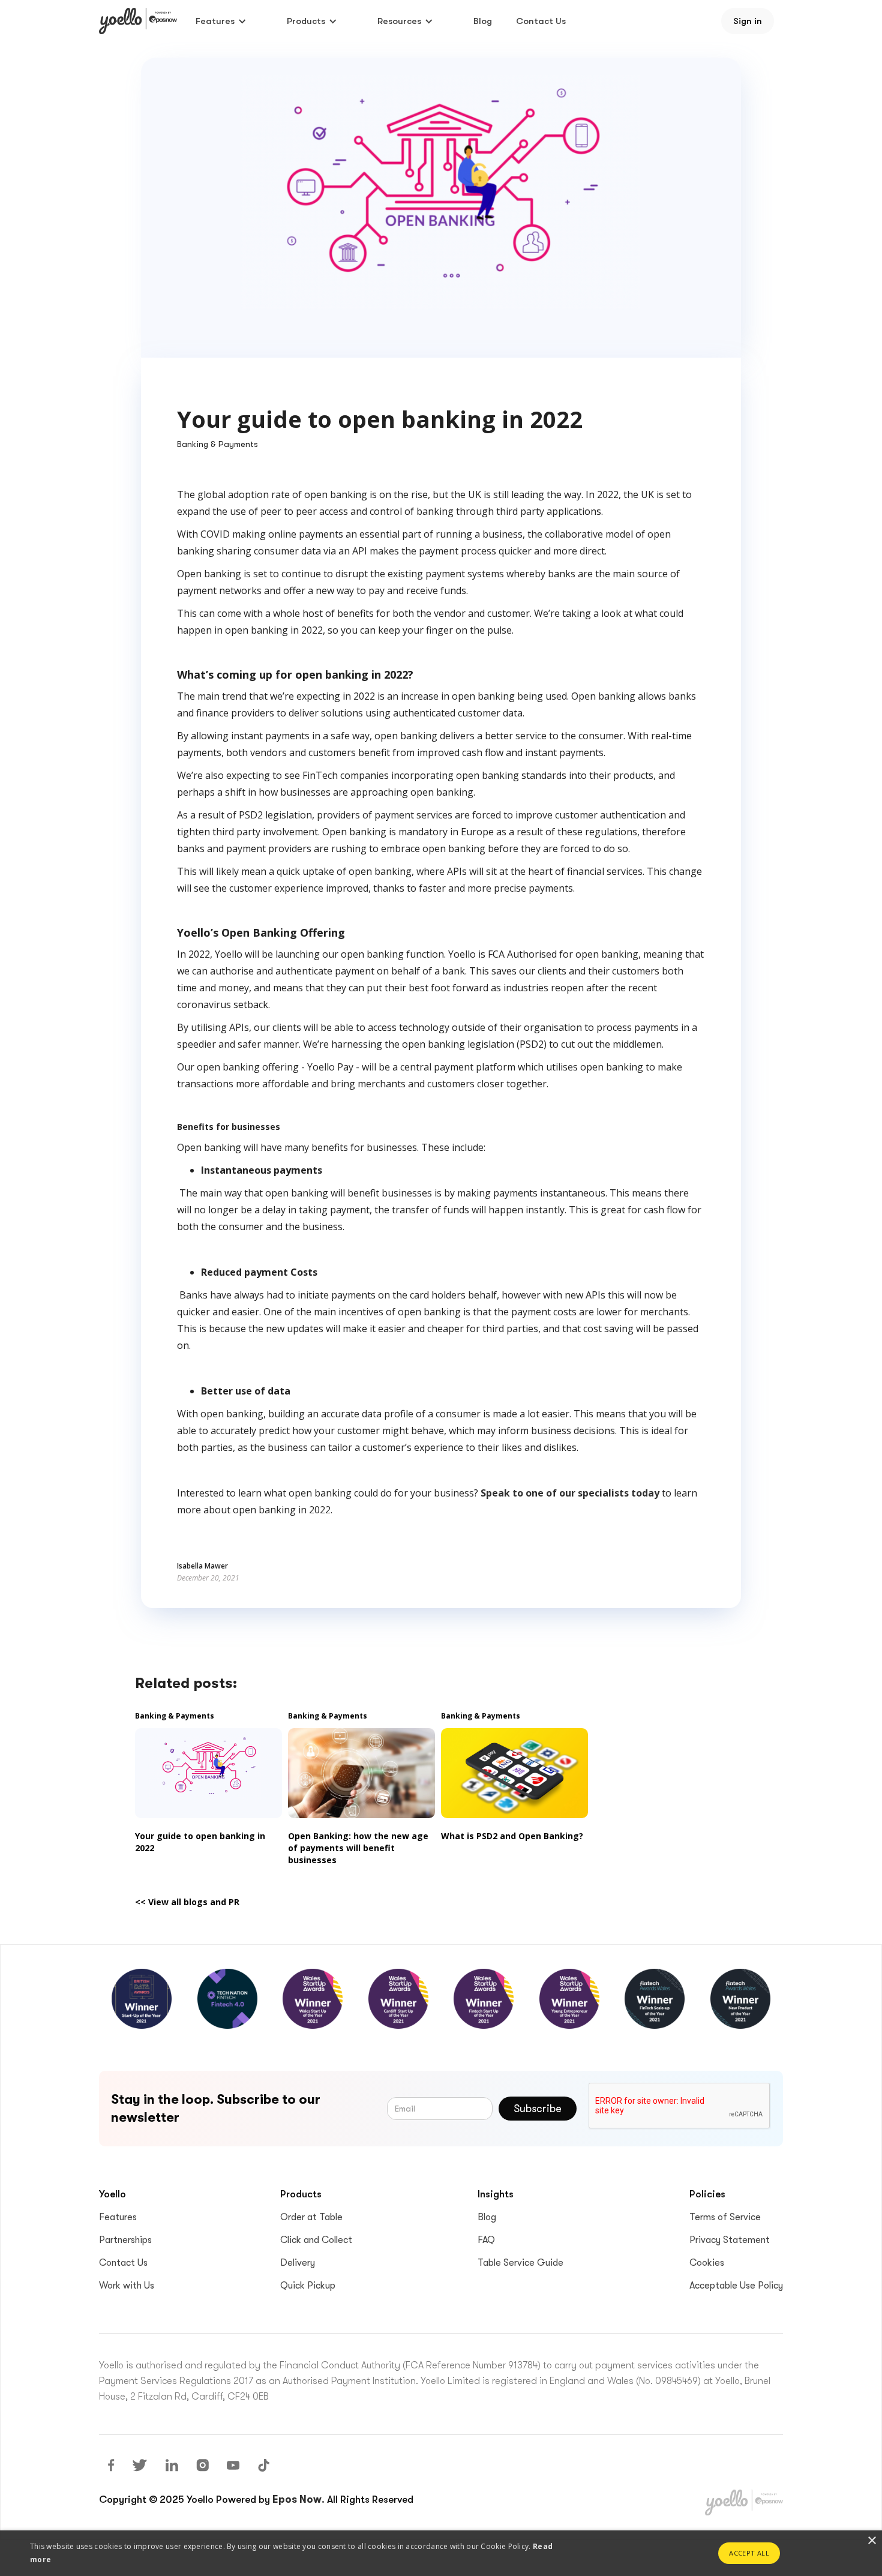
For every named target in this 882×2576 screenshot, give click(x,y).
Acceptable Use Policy (736, 2286)
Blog (483, 21)
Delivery (298, 2263)
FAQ (486, 2240)
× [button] (871, 2541)
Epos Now (297, 2499)
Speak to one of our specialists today (570, 1493)
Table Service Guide (520, 2263)
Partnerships (125, 2240)
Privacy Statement (730, 2240)
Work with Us (127, 2286)
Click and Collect (316, 2240)
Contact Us (541, 21)
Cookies (707, 2263)
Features (118, 2217)
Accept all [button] (749, 2553)
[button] (221, 21)
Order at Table (311, 2217)
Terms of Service (725, 2217)
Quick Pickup (308, 2286)
